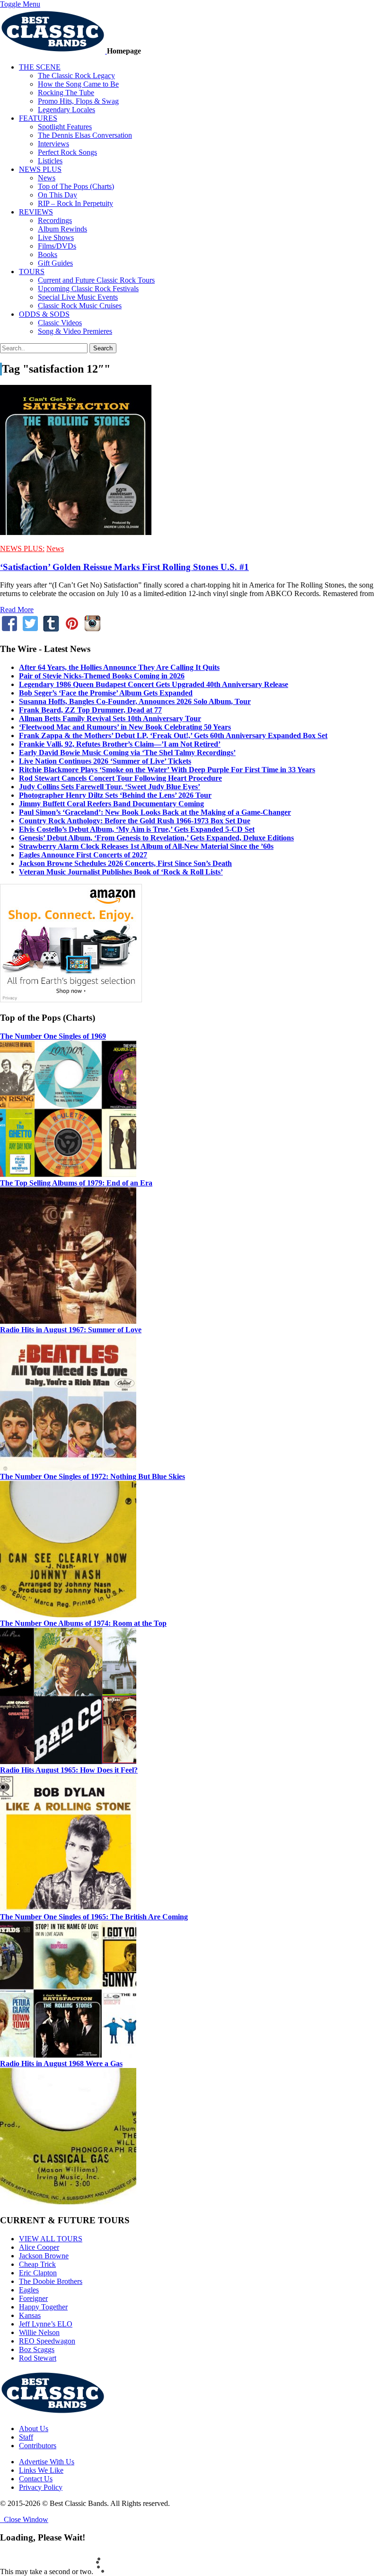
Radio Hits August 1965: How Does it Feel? (69, 1770)
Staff (26, 2437)
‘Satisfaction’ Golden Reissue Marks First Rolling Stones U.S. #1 (124, 567)
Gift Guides (55, 263)
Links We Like (41, 2470)
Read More (17, 610)
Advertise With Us (47, 2462)
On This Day (57, 195)
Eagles (29, 2290)
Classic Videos (60, 323)
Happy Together (43, 2307)
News (47, 178)
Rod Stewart (38, 2358)
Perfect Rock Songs (67, 152)
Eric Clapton (38, 2273)
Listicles (50, 161)
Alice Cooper (39, 2247)
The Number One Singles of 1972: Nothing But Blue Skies (93, 1476)
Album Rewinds (62, 229)
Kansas (30, 2315)
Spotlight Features (65, 127)
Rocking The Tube (66, 93)
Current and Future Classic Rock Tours (96, 280)
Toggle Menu (20, 4)
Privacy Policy (41, 2487)
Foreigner (33, 2298)
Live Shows (56, 237)
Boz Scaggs (37, 2349)
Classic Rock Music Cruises (80, 306)
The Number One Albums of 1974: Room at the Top (83, 1623)
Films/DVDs (57, 246)
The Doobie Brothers (51, 2281)
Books (48, 254)
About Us (34, 2429)
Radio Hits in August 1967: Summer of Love (71, 1330)
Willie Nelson (39, 2332)
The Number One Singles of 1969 (53, 1036)
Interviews (53, 144)
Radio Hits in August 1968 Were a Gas (61, 2063)
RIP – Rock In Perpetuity (75, 203)
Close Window (24, 2519)
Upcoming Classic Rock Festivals (88, 289)
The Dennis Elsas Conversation (85, 135)
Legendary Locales (66, 110)
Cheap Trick (37, 2264)
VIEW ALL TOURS (51, 2239)
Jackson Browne (44, 2256)
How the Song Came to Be (78, 84)
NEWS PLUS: (22, 548)
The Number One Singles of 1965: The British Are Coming (94, 1917)
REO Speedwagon (47, 2341)
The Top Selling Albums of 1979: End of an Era (76, 1183)
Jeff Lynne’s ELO (46, 2324)
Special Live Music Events (78, 297)
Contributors (38, 2446)
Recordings (55, 220)
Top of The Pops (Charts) (76, 186)
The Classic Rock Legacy (76, 76)
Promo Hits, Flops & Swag (78, 101)
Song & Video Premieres (75, 331)
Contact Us (36, 2479)
